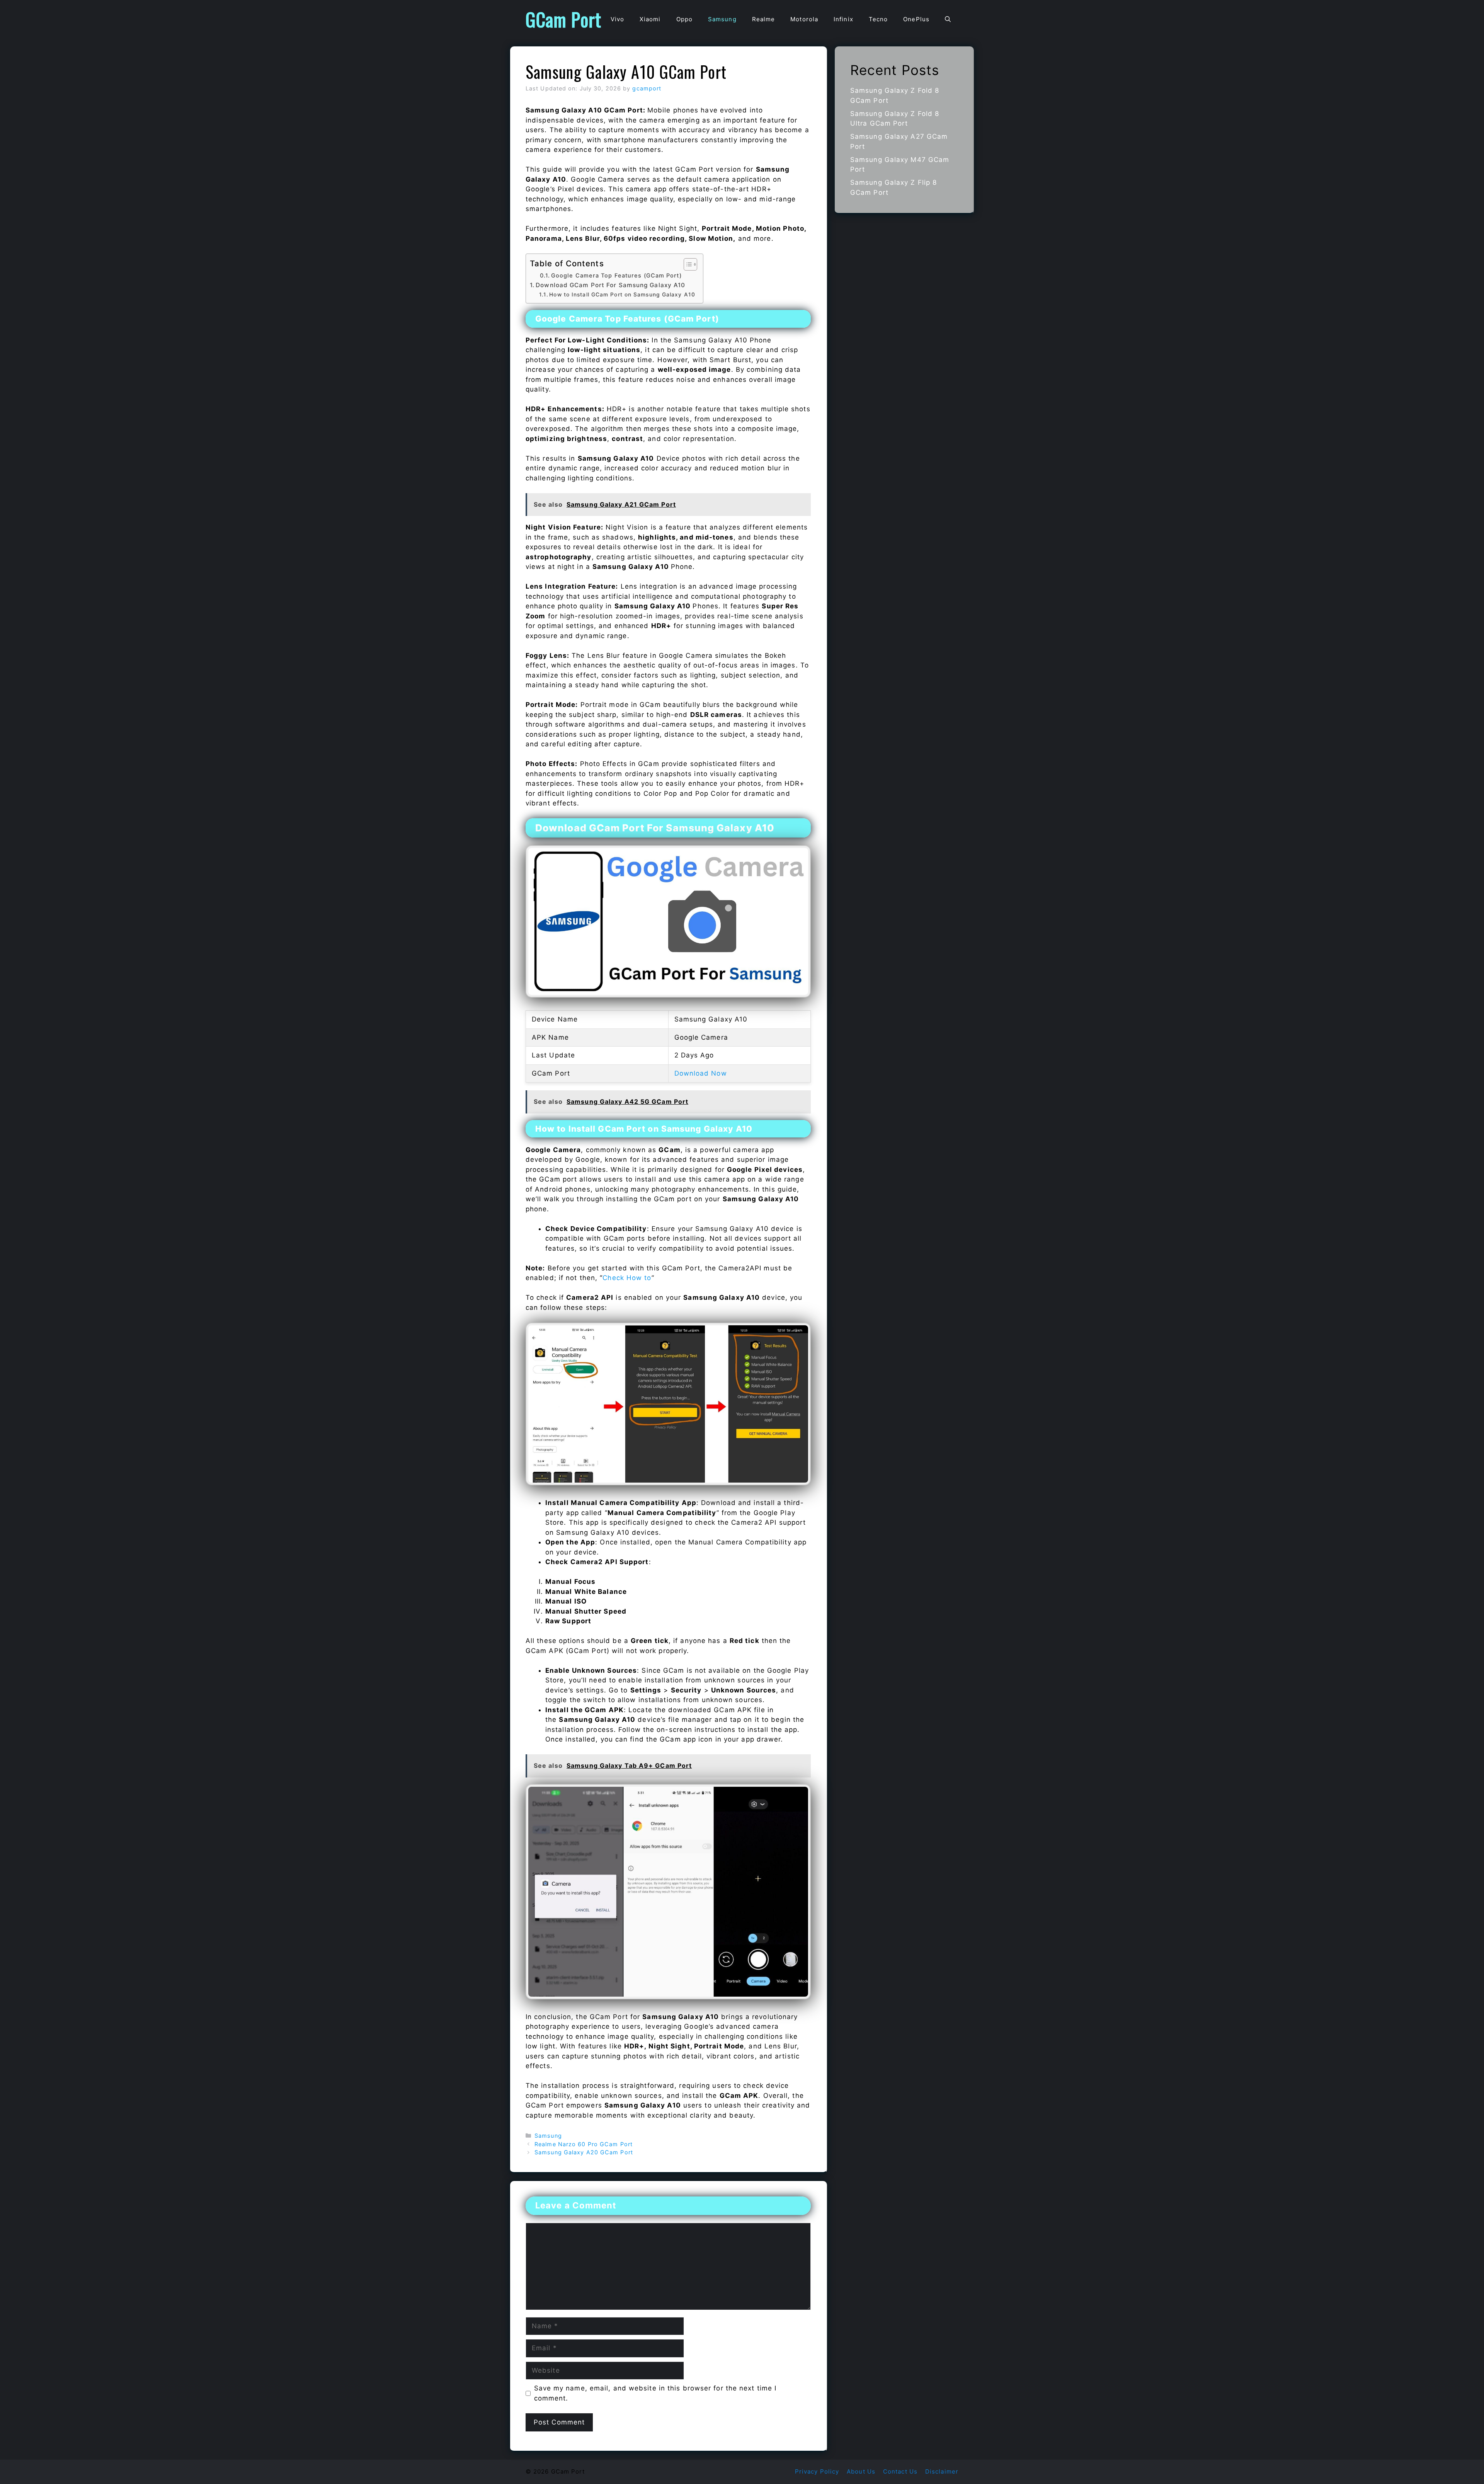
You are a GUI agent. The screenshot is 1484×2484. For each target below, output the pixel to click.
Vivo (617, 19)
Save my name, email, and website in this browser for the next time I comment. (655, 2393)
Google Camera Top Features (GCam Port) (616, 276)
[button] (948, 19)
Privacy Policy (817, 2471)
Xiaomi (650, 19)
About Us (861, 2471)
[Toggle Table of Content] (687, 264)
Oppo (684, 19)
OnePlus (916, 19)
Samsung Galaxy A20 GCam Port (584, 2152)
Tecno (878, 19)
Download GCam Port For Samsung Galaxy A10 (610, 285)
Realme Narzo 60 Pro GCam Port (584, 2144)
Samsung (722, 19)
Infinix (843, 19)
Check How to (627, 1278)
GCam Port (563, 19)
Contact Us (900, 2471)
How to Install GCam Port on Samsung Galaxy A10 (622, 295)
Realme (764, 19)
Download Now (701, 1073)
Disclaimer (942, 2471)
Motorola (804, 19)
